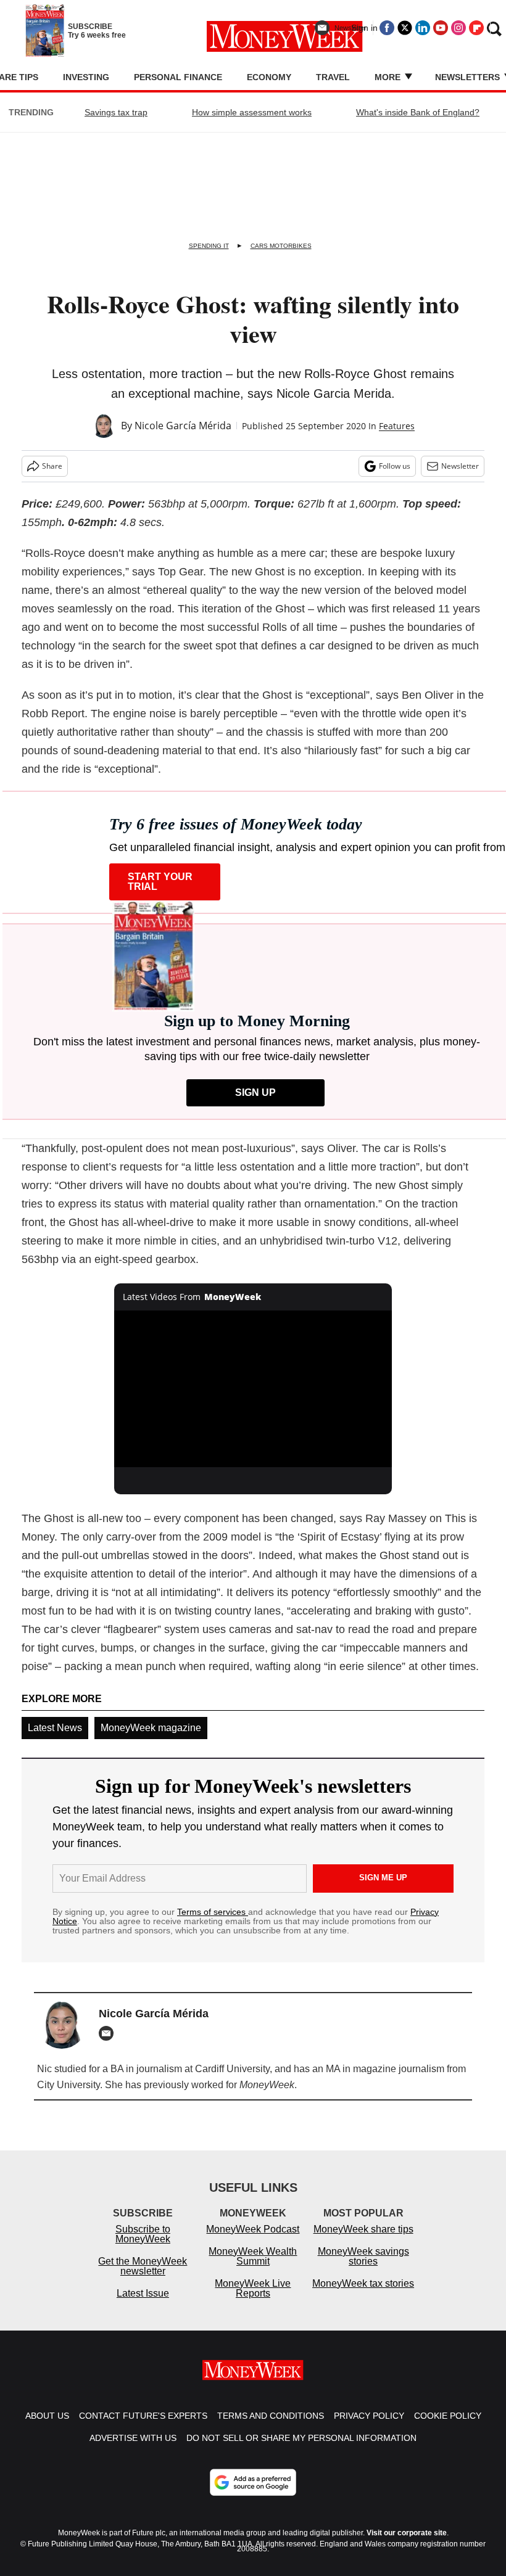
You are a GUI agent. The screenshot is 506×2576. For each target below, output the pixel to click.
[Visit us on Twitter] (405, 28)
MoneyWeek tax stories (363, 2283)
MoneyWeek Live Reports (253, 2288)
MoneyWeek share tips (363, 2229)
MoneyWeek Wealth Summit (253, 2256)
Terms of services (213, 1912)
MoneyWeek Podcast (253, 2229)
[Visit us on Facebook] (387, 28)
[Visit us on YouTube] (441, 28)
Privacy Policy (369, 2416)
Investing (86, 77)
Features (397, 426)
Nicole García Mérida (183, 426)
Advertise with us (133, 2438)
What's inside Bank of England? (418, 112)
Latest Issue (143, 2293)
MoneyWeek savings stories (363, 2256)
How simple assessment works (252, 112)
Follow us (395, 466)
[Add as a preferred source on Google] (253, 2482)
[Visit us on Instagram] (458, 28)
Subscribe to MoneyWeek (143, 2234)
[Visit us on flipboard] (476, 28)
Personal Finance (178, 77)
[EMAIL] (109, 2033)
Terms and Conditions (271, 2416)
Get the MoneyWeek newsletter (143, 2266)
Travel (333, 77)
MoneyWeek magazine (151, 1728)
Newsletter (460, 466)
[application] (253, 1389)
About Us (47, 2416)
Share (52, 466)
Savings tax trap (116, 112)
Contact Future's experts (143, 2416)
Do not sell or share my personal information (301, 2438)
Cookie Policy (448, 2416)
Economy (269, 77)
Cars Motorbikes (281, 246)
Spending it (209, 246)
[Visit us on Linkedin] (423, 28)
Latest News (55, 1728)
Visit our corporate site (407, 2533)
